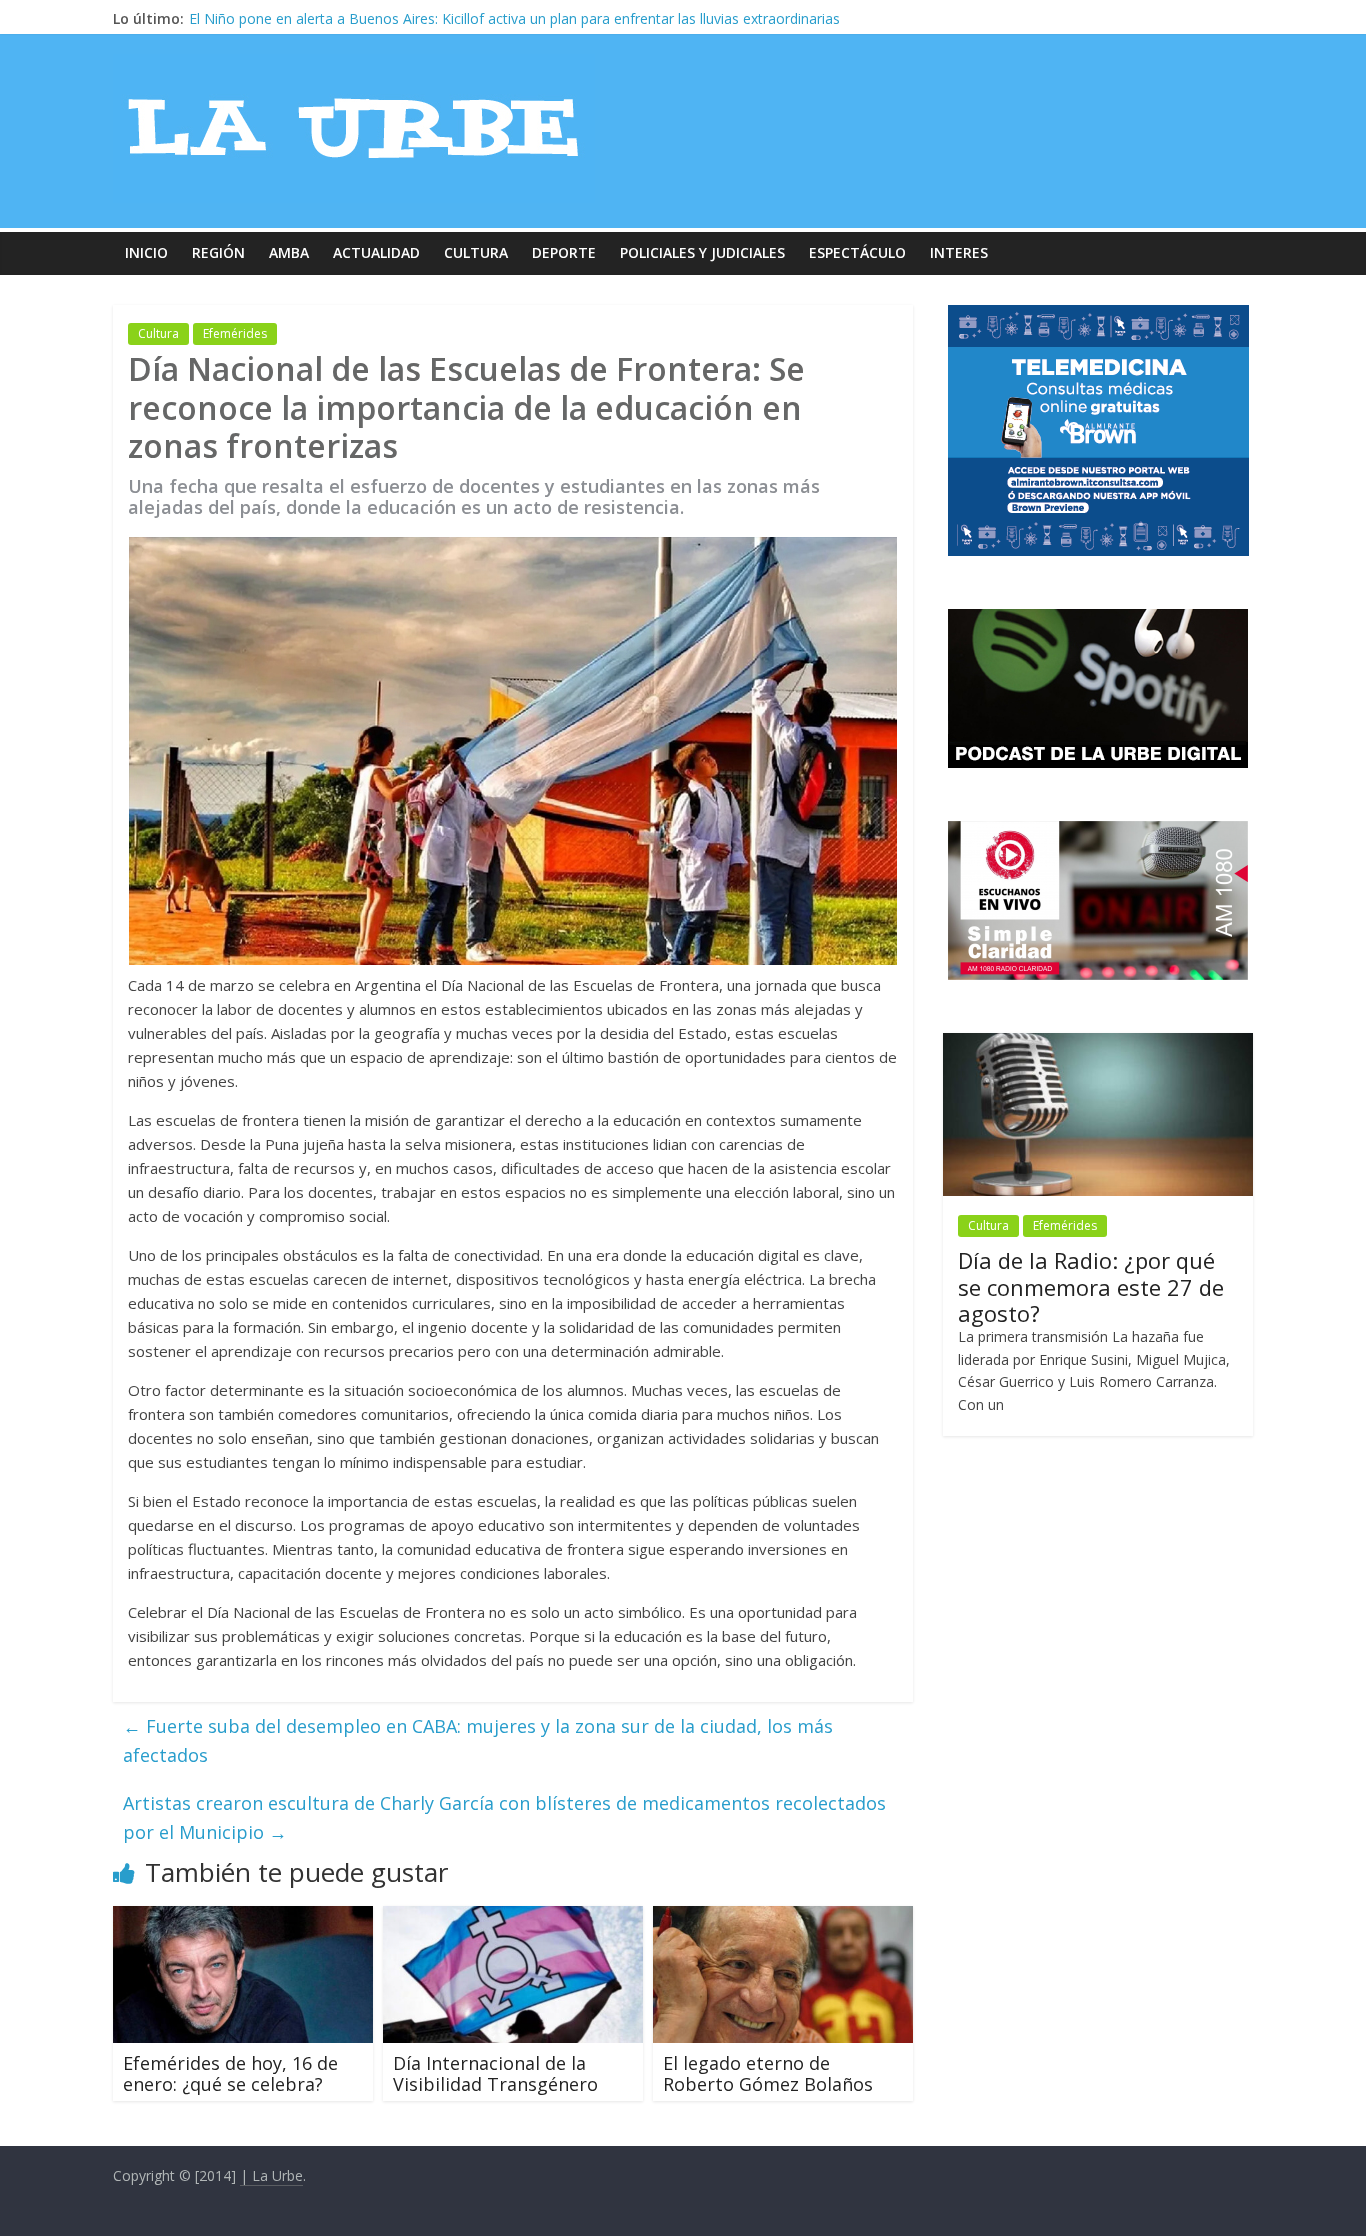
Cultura (476, 252)
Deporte (564, 252)
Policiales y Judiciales (702, 252)
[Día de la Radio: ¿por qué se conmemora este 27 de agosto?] (1098, 1043)
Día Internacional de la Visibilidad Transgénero (495, 2074)
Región (218, 252)
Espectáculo (857, 252)
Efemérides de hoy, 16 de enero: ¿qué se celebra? (230, 2074)
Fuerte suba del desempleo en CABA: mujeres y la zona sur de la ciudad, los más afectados (478, 1740)
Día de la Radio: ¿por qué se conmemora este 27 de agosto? (1091, 1286)
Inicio (146, 252)
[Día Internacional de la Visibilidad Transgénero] (513, 1918)
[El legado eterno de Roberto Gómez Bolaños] (783, 1918)
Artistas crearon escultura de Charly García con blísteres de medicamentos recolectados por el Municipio (504, 1817)
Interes (959, 252)
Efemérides (235, 333)
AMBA (289, 252)
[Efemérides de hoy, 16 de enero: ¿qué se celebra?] (243, 1918)
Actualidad (376, 252)
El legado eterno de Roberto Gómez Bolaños (768, 2074)
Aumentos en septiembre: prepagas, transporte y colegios (377, 18)
